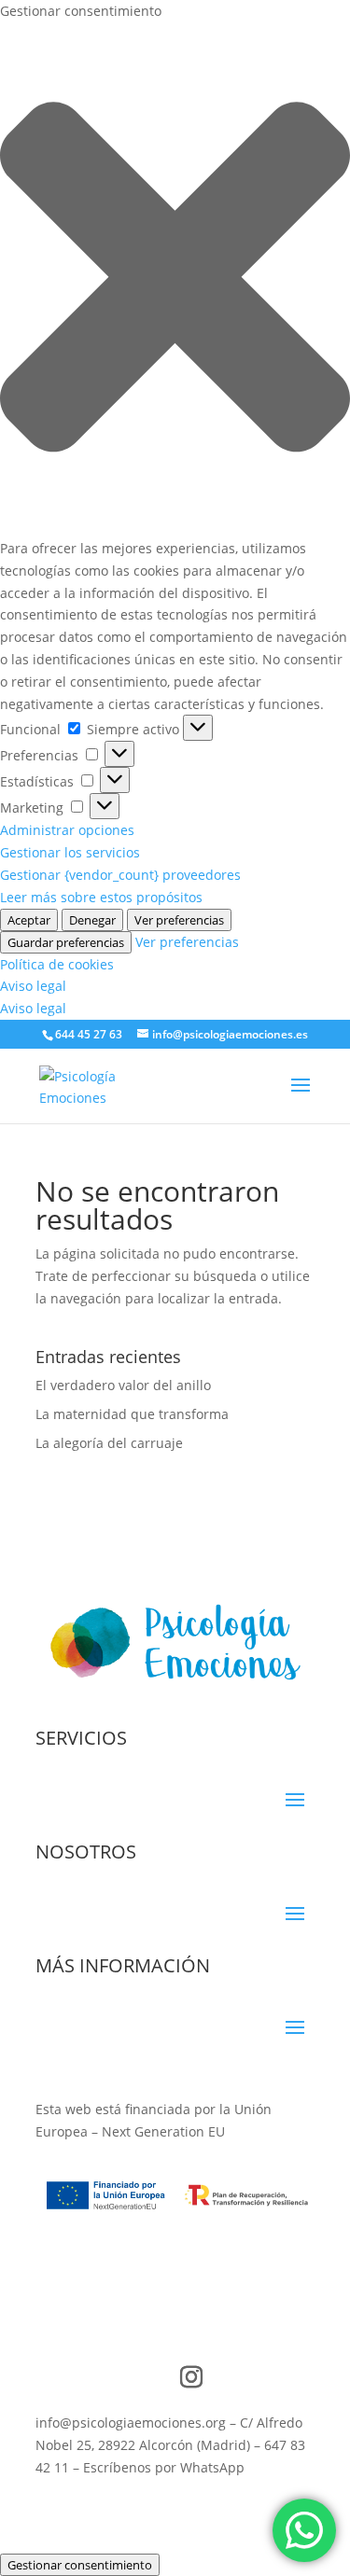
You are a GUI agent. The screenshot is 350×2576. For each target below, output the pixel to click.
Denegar (92, 920)
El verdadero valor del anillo (123, 1385)
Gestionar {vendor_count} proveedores (120, 875)
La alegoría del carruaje (109, 1443)
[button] (175, 280)
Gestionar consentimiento (80, 2565)
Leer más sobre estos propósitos (101, 897)
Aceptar (29, 920)
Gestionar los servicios (70, 852)
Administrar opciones (67, 830)
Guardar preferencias (66, 942)
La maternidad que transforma (132, 1414)
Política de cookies (57, 964)
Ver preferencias (179, 920)
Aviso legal (33, 986)
